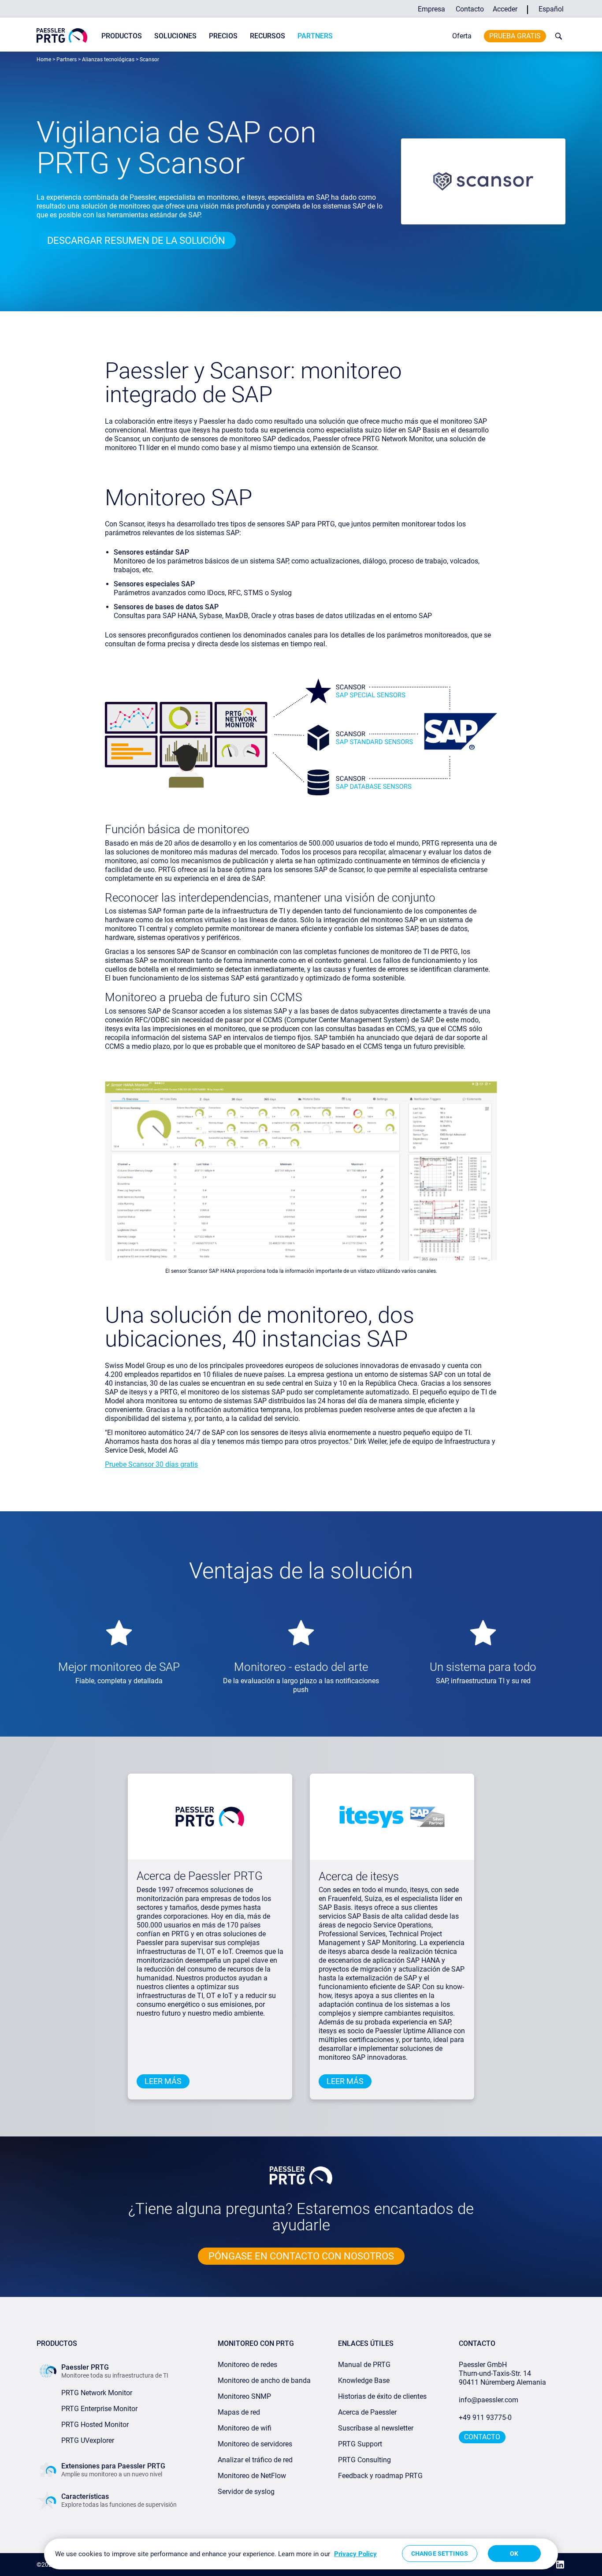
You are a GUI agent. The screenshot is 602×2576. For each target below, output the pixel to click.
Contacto (470, 9)
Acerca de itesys (359, 1876)
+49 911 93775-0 (485, 2418)
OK (514, 2554)
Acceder (505, 9)
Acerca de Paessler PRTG (200, 1876)
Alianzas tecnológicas (108, 60)
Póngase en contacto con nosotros (301, 2256)
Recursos (268, 36)
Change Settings (440, 2554)
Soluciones (175, 36)
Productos (122, 36)
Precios (223, 36)
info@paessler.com (489, 2400)
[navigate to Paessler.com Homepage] (62, 35)
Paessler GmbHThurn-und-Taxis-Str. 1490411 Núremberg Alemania (502, 2373)
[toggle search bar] (557, 36)
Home (44, 60)
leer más (163, 2081)
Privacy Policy (355, 2554)
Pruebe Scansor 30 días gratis (151, 1464)
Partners (315, 36)
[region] (301, 2554)
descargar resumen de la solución (136, 240)
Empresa (431, 9)
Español (551, 9)
